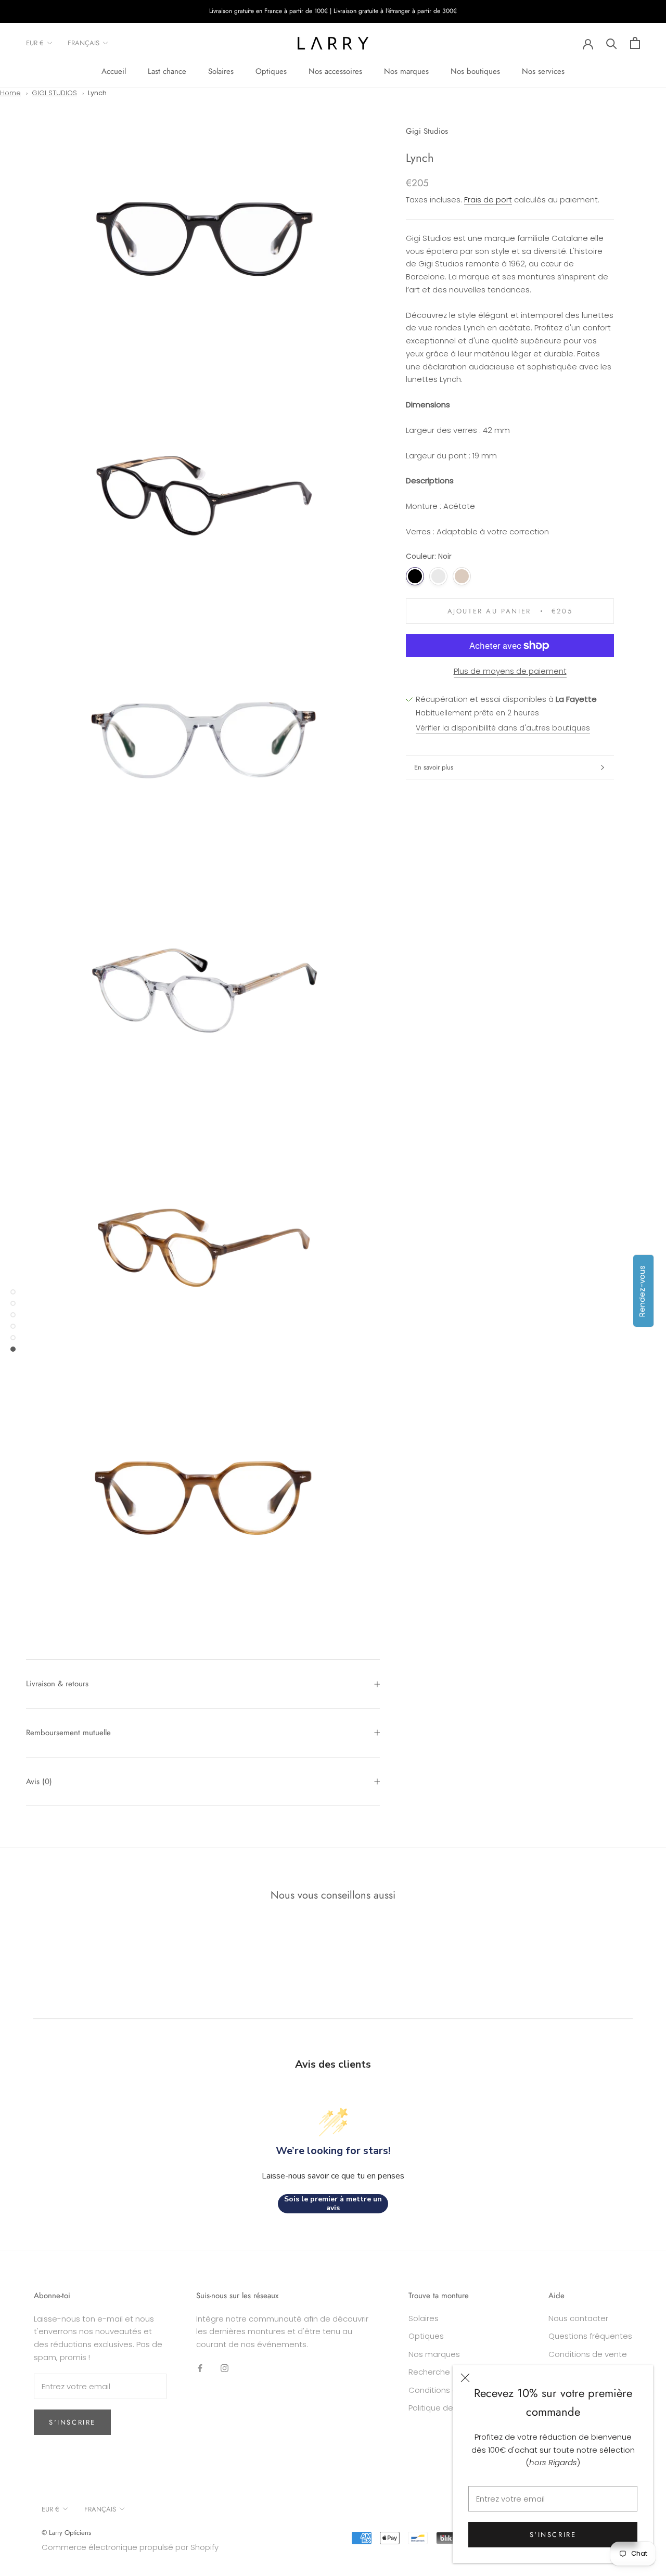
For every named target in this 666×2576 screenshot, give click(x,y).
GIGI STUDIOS (54, 93)
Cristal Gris (438, 576)
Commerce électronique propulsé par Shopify (130, 2547)
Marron (462, 576)
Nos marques (406, 71)
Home (10, 93)
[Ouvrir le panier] (635, 43)
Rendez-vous (642, 1291)
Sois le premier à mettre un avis (333, 2204)
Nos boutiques (475, 71)
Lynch (97, 93)
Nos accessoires (335, 71)
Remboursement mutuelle (68, 1733)
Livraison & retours (57, 1684)
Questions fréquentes (590, 2336)
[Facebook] (200, 2368)
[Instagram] (225, 2368)
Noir (415, 576)
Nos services (543, 71)
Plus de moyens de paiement (510, 671)
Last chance (167, 71)
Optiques (271, 71)
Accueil (114, 71)
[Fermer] (465, 2378)
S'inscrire (553, 2535)
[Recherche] (612, 43)
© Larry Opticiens (66, 2533)
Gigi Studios (427, 131)
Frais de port (488, 200)
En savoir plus (434, 767)
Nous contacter (578, 2318)
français (84, 43)
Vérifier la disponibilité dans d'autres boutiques (503, 728)
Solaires (221, 71)
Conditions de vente (588, 2354)
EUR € (35, 43)
